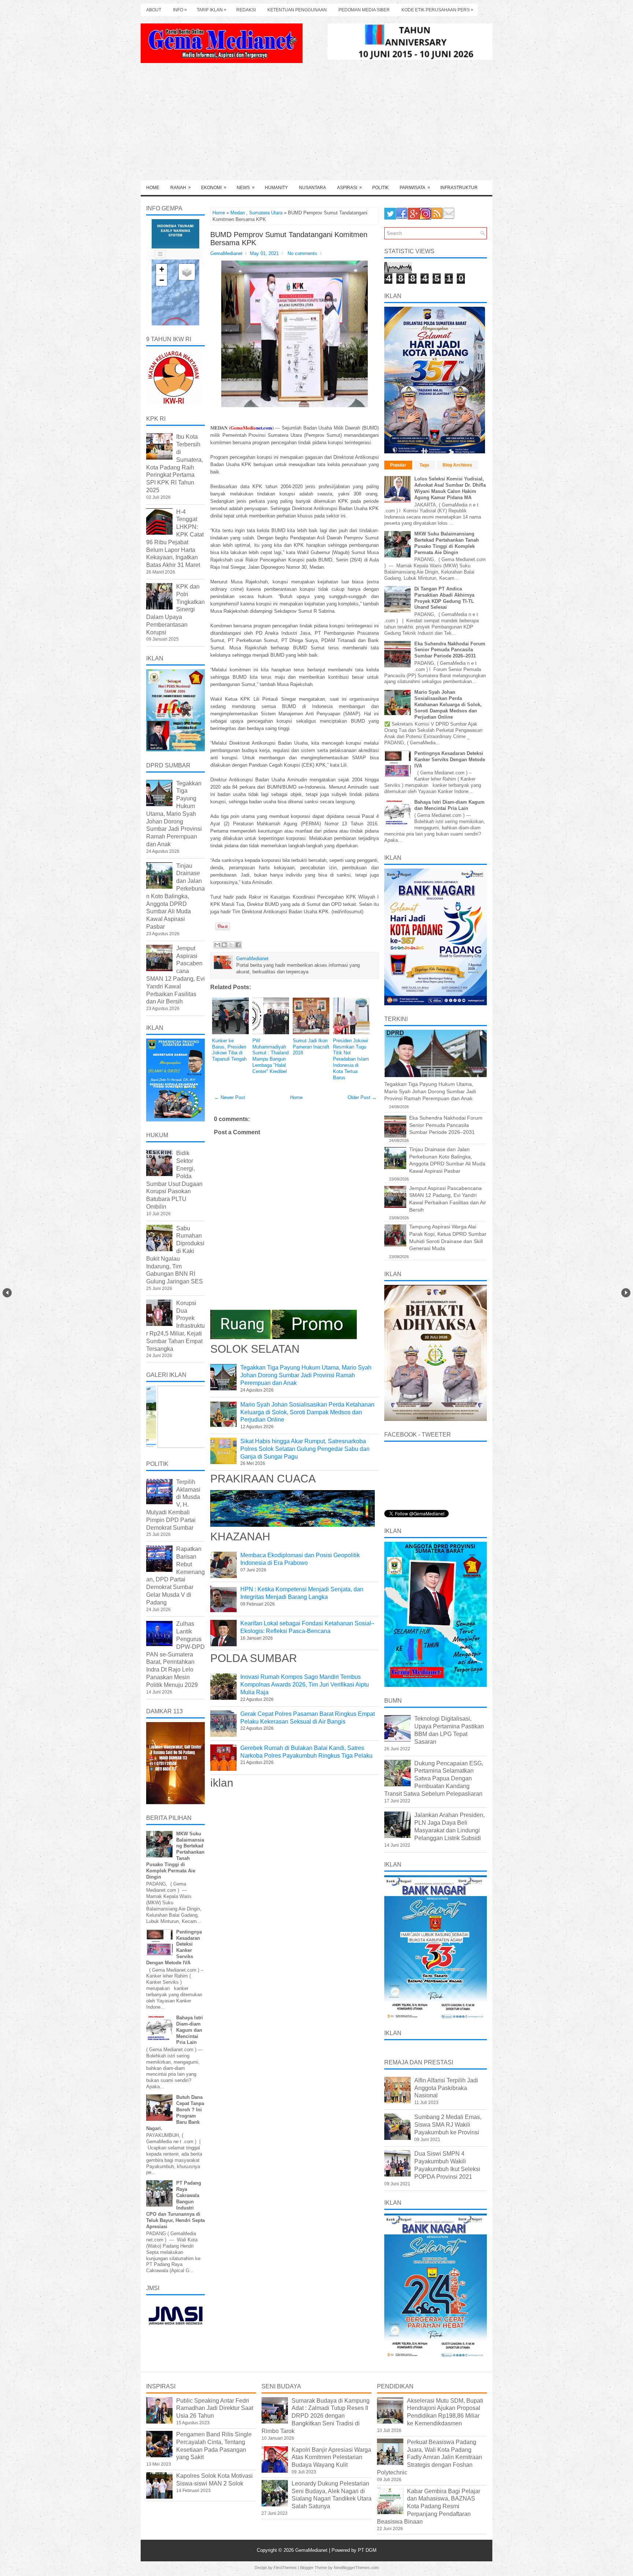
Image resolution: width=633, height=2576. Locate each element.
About (154, 10)
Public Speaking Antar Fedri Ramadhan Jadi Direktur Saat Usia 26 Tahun (215, 2408)
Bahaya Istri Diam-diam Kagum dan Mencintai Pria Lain (190, 2030)
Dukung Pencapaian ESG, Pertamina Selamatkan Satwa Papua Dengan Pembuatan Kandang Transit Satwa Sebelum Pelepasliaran (434, 1779)
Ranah (181, 187)
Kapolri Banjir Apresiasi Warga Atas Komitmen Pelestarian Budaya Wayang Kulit (331, 2457)
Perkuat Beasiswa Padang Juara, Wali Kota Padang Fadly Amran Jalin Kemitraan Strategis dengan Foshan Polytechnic (430, 2457)
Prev (7, 1293)
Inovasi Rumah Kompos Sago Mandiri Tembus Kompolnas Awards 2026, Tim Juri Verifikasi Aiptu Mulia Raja (305, 1685)
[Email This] (217, 945)
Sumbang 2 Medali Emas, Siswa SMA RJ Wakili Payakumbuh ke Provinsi (448, 2125)
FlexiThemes (285, 2568)
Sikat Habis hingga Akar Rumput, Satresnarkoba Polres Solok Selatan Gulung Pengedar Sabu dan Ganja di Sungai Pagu (305, 1449)
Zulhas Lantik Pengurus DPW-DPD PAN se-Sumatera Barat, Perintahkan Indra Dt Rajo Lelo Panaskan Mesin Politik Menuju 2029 (175, 1654)
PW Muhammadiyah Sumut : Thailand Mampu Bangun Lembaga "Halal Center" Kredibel (271, 1056)
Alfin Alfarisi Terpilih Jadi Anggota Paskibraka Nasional (446, 2088)
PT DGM (367, 2550)
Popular (398, 465)
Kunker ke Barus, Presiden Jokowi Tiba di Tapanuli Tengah (229, 1050)
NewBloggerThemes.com (356, 2568)
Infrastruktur (459, 188)
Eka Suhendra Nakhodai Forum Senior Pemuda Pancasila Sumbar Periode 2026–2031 (450, 650)
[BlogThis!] (224, 945)
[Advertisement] (316, 125)
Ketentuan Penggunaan (297, 10)
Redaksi (246, 10)
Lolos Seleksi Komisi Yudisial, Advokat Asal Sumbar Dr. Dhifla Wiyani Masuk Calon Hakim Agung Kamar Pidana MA (450, 488)
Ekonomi (214, 187)
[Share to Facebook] (238, 945)
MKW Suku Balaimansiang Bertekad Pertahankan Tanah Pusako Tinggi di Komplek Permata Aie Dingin (447, 543)
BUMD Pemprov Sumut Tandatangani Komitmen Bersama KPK (289, 239)
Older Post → (362, 1097)
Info (180, 10)
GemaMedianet (312, 2550)
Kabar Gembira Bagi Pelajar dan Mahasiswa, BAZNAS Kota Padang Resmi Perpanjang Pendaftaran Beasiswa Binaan (429, 2506)
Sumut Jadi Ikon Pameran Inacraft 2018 (311, 1047)
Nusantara (312, 188)
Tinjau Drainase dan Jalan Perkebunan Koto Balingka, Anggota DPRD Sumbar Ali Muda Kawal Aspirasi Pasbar (175, 896)
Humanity (276, 188)
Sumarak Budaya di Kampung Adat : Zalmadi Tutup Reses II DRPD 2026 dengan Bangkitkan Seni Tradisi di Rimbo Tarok (316, 2416)
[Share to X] (231, 945)
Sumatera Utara (266, 213)
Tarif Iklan (212, 10)
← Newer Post (230, 1097)
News (246, 187)
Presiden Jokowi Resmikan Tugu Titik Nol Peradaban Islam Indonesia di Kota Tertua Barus (351, 1059)
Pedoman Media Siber (364, 10)
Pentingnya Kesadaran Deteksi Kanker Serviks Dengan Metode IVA (450, 760)
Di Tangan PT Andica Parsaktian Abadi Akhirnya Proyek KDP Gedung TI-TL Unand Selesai (444, 598)
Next (626, 1293)
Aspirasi (349, 187)
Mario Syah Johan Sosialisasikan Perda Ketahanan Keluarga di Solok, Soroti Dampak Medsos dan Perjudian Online (307, 1412)
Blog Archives (457, 465)
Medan (238, 213)
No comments (302, 253)
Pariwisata (415, 187)
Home (153, 188)
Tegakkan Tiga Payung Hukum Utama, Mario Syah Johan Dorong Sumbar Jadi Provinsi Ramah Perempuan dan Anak (306, 1375)
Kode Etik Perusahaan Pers (437, 10)
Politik (380, 188)
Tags (424, 465)
